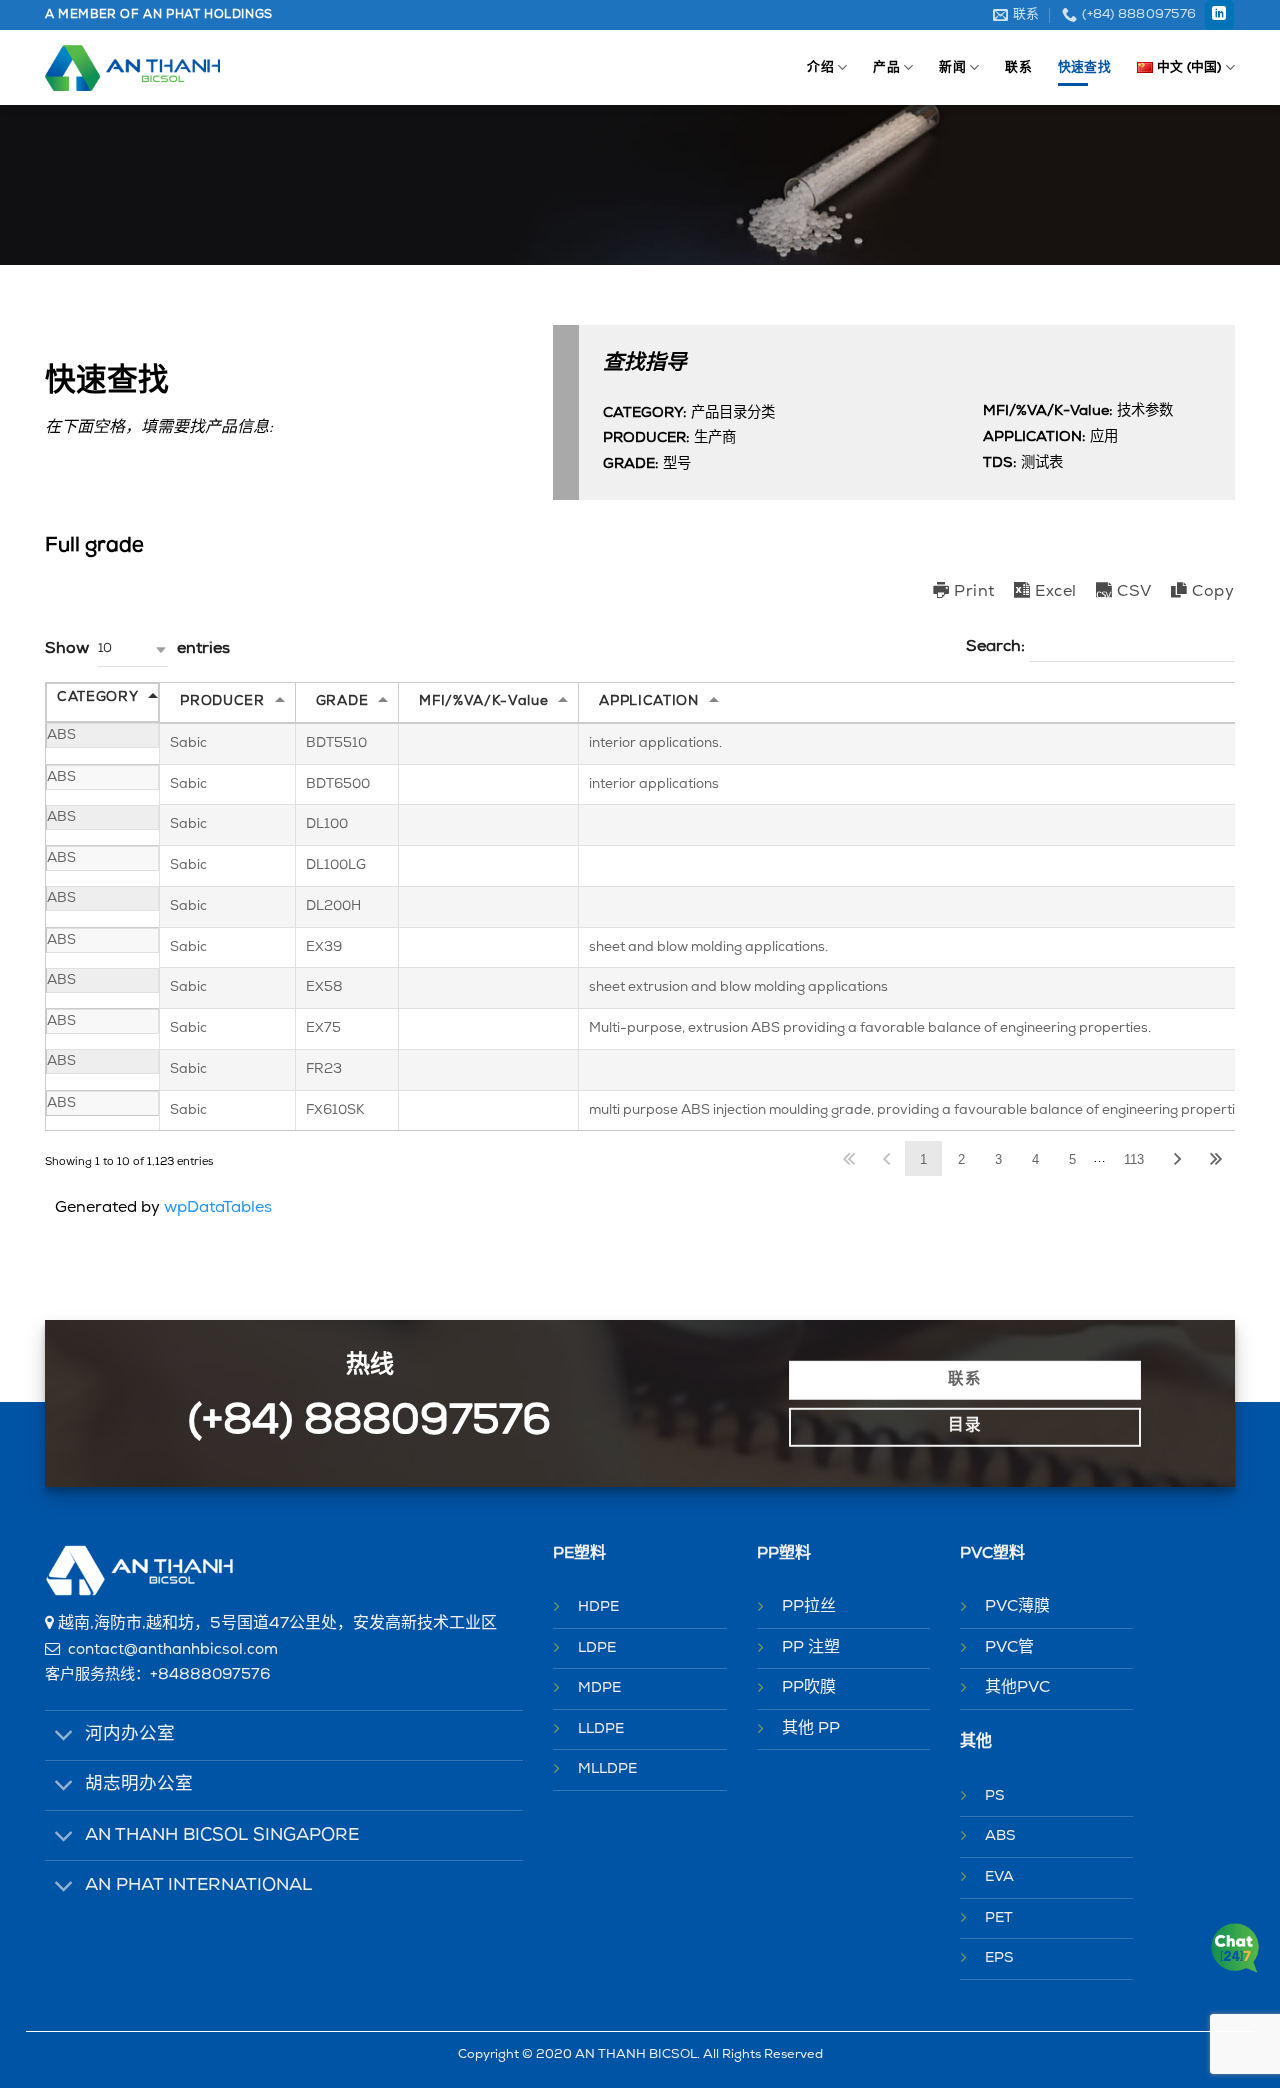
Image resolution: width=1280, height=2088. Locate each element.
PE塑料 (579, 1554)
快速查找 (1084, 67)
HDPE (598, 1607)
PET (999, 1918)
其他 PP (811, 1729)
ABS (1000, 1836)
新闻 (952, 67)
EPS (999, 1958)
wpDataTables (218, 1208)
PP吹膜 (809, 1688)
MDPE (599, 1688)
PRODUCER (222, 701)
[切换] (64, 1737)
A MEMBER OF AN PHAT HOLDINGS (159, 15)
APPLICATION (648, 701)
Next (1178, 1158)
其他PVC (1017, 1688)
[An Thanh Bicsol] (132, 68)
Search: (997, 647)
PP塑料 (784, 1554)
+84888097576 (210, 1675)
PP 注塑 (811, 1648)
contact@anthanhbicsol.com (173, 1650)
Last (1215, 1158)
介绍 (820, 67)
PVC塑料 (992, 1554)
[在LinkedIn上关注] (1219, 15)
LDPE (597, 1648)
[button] (133, 649)
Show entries (137, 649)
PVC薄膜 (1017, 1607)
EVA (999, 1877)
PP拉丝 (809, 1607)
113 (1134, 1159)
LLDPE (601, 1729)
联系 (1018, 67)
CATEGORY (97, 697)
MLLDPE (607, 1769)
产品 (886, 67)
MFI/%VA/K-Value (483, 701)
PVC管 (1009, 1648)
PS (995, 1796)
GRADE (342, 701)
